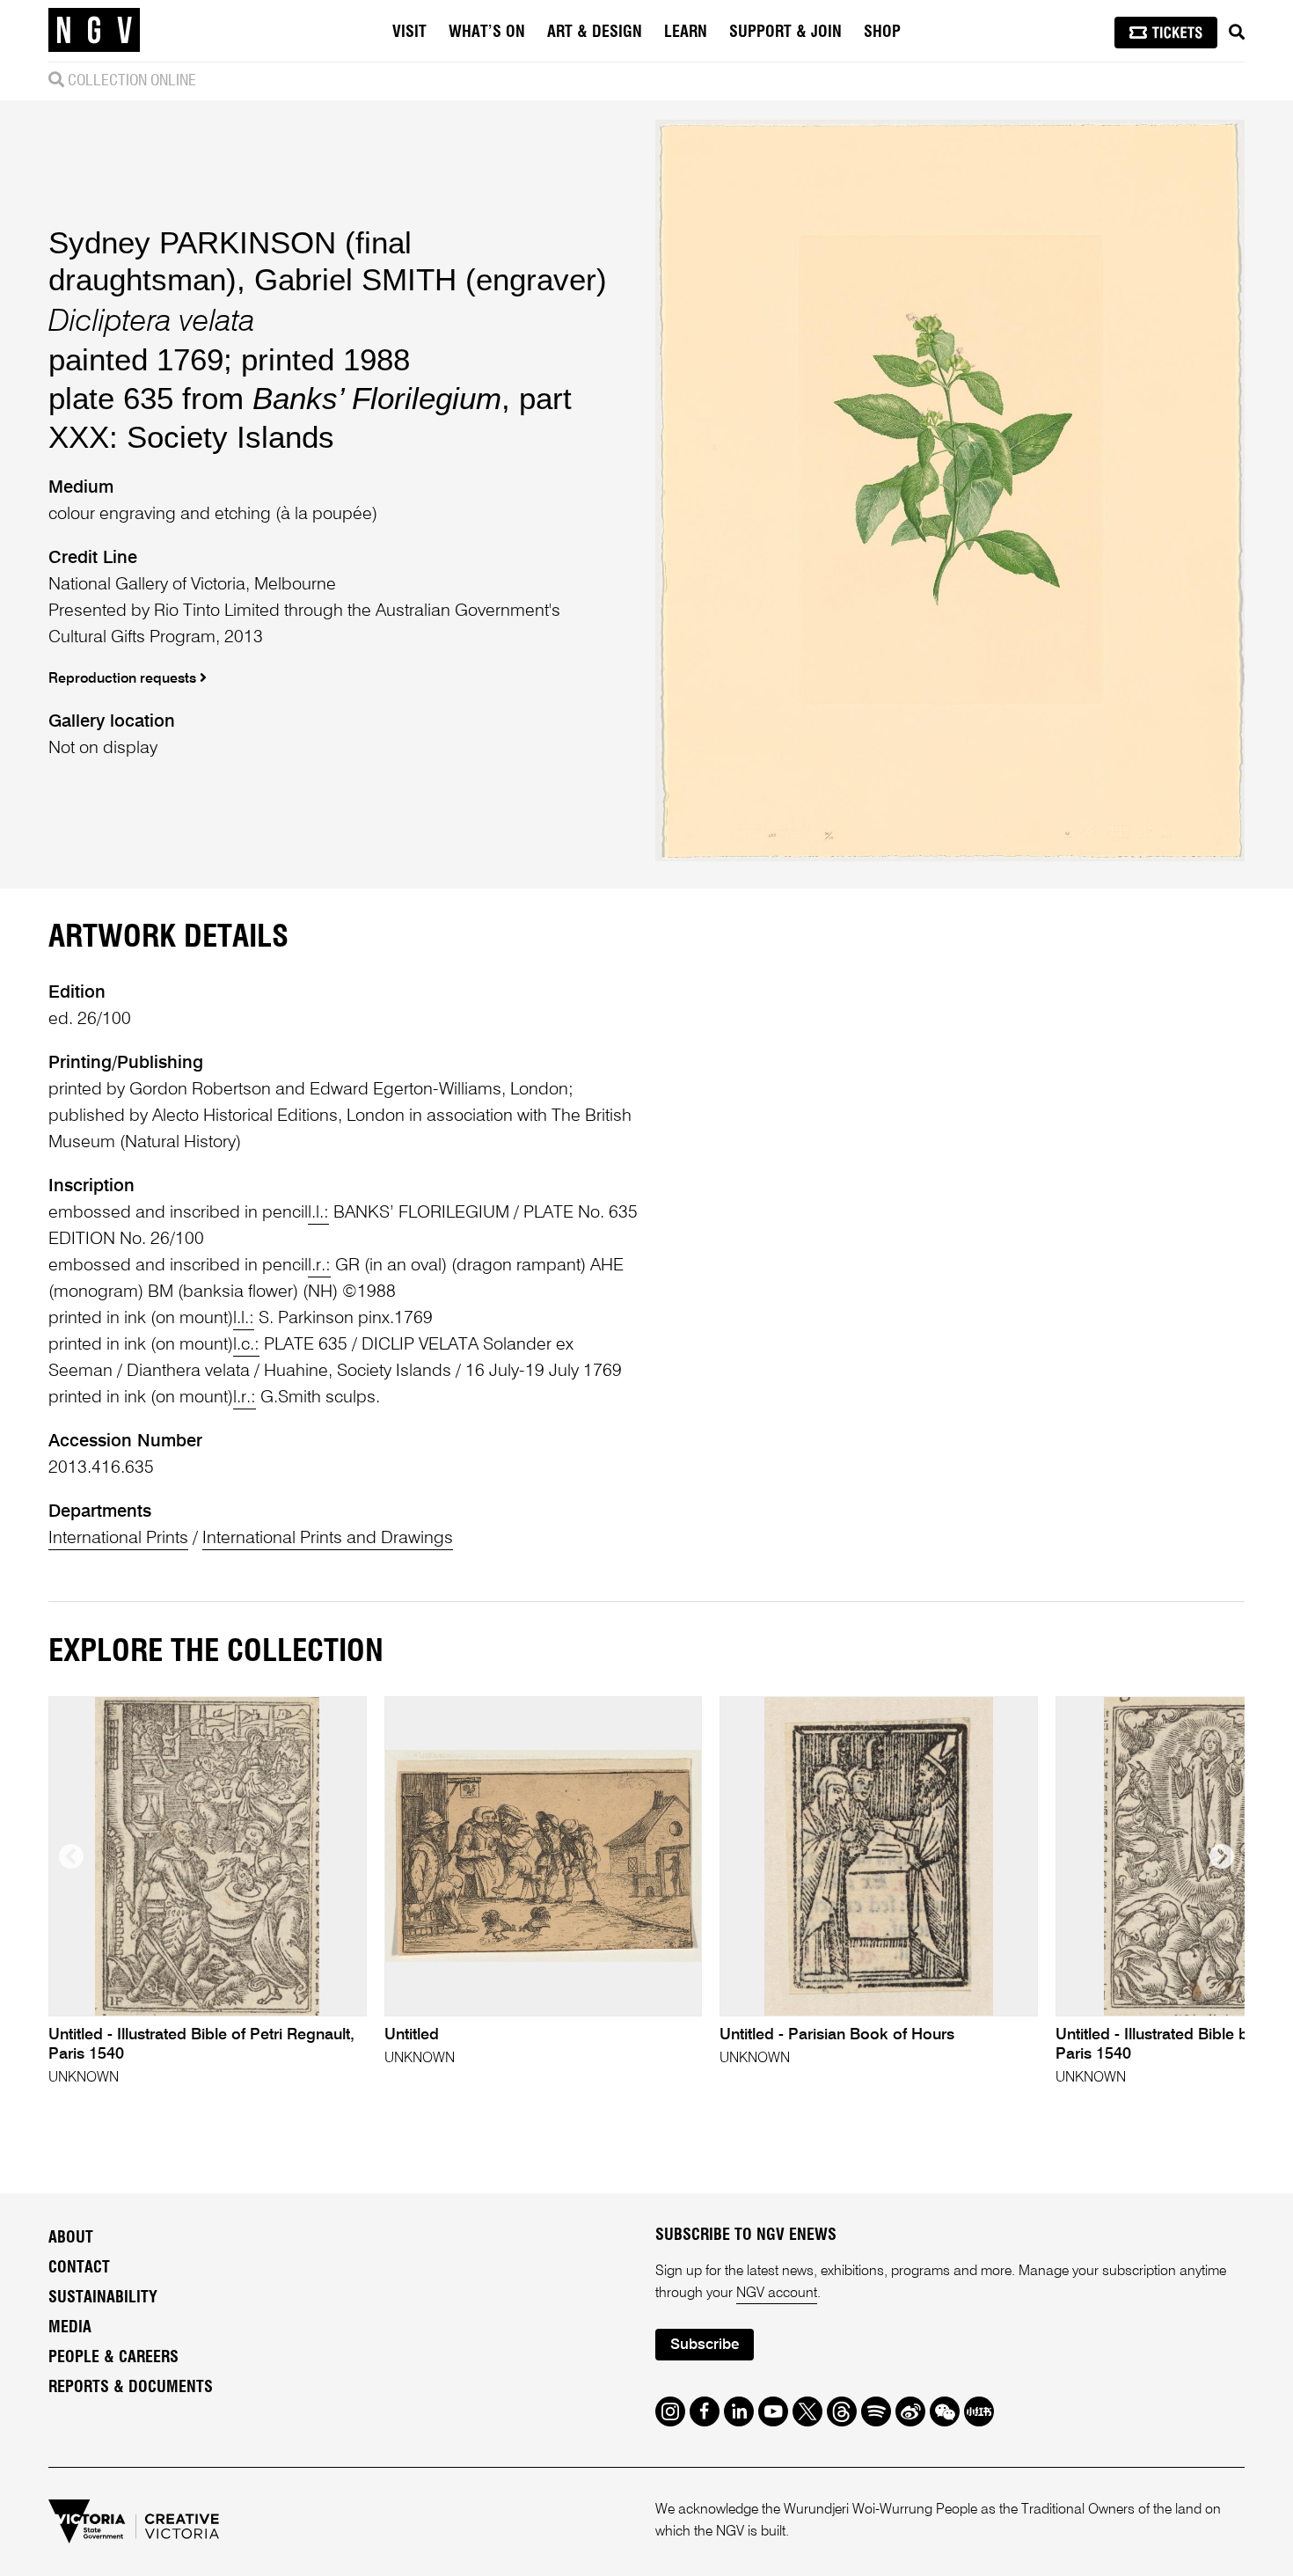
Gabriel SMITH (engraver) (431, 279)
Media (70, 2328)
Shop (882, 33)
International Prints (118, 1539)
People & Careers (113, 2358)
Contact (79, 2268)
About (71, 2238)
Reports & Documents (131, 2388)
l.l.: (318, 1213)
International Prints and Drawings (328, 1539)
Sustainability (103, 2298)
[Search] (1237, 33)
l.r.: (319, 1266)
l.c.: (246, 1345)
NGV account (777, 2294)
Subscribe (705, 2345)
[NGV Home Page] (94, 31)
